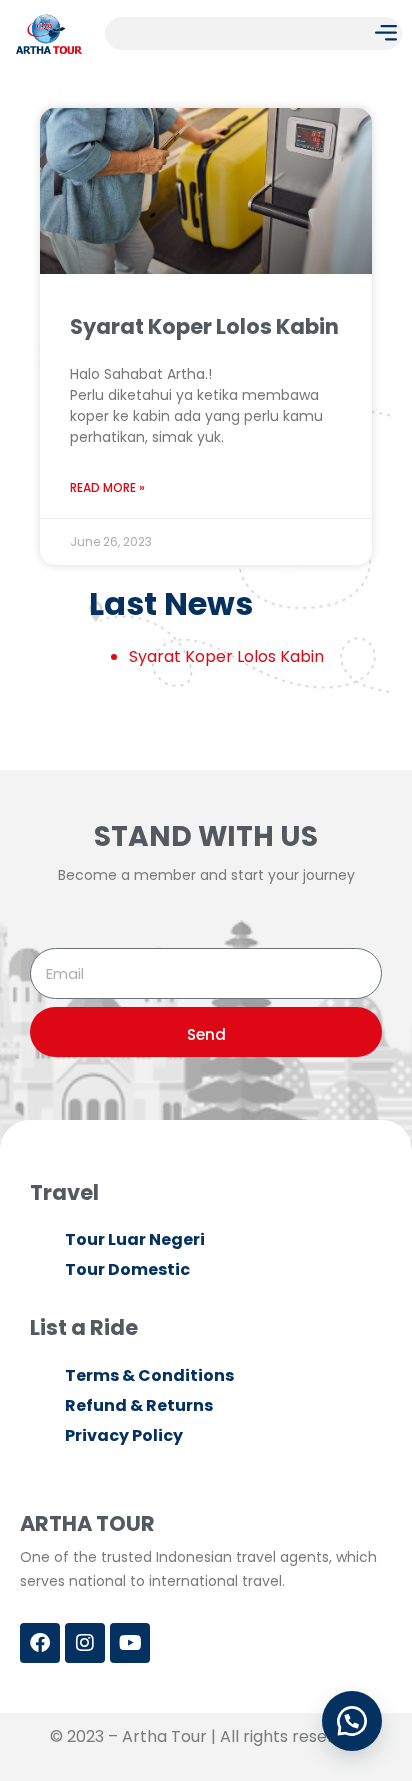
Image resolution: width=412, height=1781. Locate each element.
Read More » (107, 487)
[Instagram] (85, 1643)
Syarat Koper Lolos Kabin (204, 326)
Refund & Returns (139, 1405)
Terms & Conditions (149, 1375)
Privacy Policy (124, 1435)
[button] (385, 33)
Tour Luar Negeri (135, 1239)
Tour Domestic (127, 1269)
